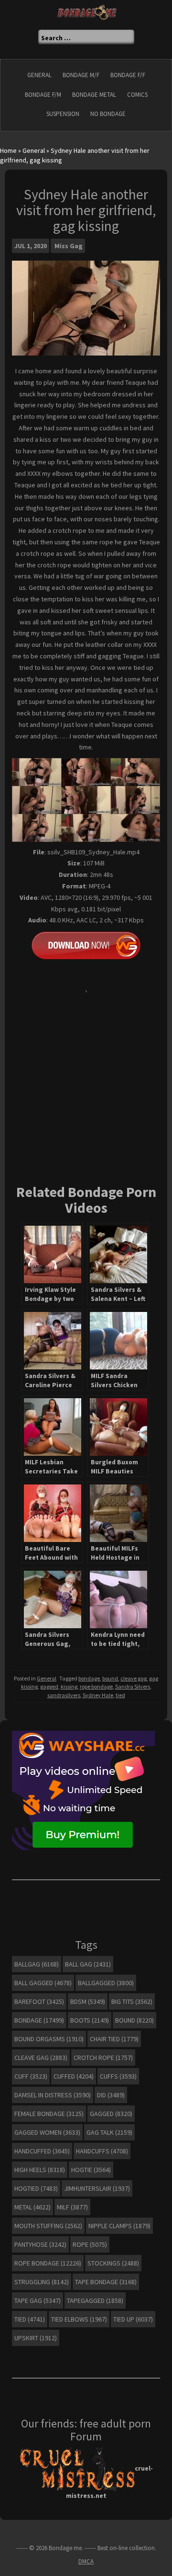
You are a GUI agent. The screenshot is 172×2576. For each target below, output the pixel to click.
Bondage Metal (94, 95)
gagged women (47, 2132)
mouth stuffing (48, 2226)
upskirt (36, 2338)
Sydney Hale (98, 1695)
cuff (31, 2076)
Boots (90, 2020)
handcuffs (102, 2151)
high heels (40, 2170)
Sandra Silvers (133, 1686)
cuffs (118, 2076)
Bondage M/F (81, 75)
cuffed (74, 2076)
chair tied (114, 2039)
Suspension (63, 114)
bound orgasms (49, 2039)
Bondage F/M (43, 95)
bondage (89, 1678)
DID (111, 2095)
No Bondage (108, 114)
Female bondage (49, 2114)
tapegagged (95, 2300)
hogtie (91, 2170)
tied (120, 1695)
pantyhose (40, 2244)
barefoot (39, 2001)
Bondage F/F (128, 75)
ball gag (88, 1964)
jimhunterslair (97, 2188)
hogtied (36, 2188)
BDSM (88, 2001)
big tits (132, 2001)
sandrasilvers (64, 1695)
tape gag (38, 2300)
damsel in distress (53, 2095)
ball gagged (43, 1983)
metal (32, 2207)
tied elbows (79, 2319)
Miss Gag (69, 246)
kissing (69, 1686)
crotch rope (103, 2058)
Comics (137, 95)
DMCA (86, 2561)
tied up (133, 2319)
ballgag (37, 1964)
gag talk (109, 2132)
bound (110, 1678)
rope (90, 2244)
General (39, 75)
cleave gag (134, 1678)
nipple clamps (119, 2226)
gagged (49, 1686)
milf (72, 2207)
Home (8, 150)
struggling (42, 2282)
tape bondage (106, 2282)
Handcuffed (42, 2151)
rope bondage (96, 1686)
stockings (113, 2263)
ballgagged (106, 1983)
